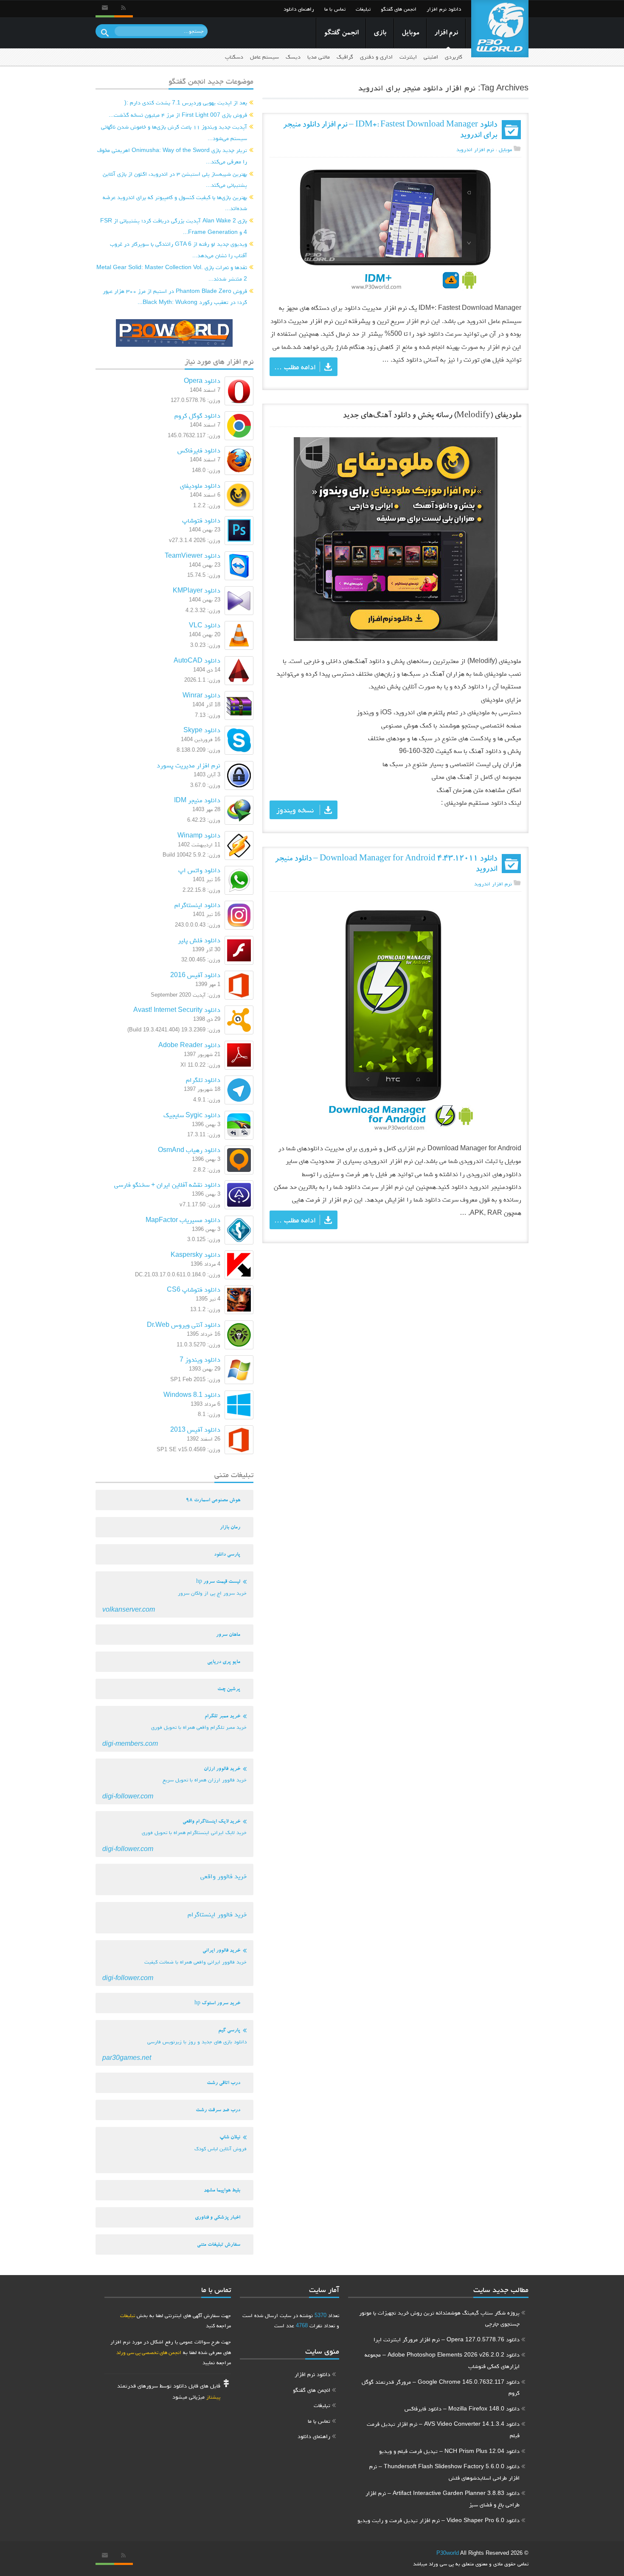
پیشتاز (213, 2397)
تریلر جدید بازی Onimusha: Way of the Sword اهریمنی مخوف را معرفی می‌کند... (172, 156)
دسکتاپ (234, 57)
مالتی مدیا (319, 57)
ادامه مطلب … (295, 367)
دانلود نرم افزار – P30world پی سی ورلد (500, 29)
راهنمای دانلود (299, 9)
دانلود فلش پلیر (199, 940)
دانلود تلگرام (203, 1080)
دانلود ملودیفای (200, 485)
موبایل (410, 33)
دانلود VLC (205, 625)
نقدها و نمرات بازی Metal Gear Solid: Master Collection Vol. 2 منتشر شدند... (172, 273)
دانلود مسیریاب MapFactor (183, 1220)
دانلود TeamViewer (193, 555)
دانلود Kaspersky (195, 1254)
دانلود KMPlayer (197, 590)
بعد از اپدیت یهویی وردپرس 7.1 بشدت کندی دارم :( (186, 102)
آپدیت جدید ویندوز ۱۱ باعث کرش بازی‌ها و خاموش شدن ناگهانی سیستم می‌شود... (174, 132)
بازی (380, 33)
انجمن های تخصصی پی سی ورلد (149, 2352)
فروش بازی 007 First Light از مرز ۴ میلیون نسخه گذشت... (178, 115)
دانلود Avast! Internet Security (177, 1010)
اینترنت (408, 57)
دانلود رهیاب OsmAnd (189, 1150)
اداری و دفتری (376, 57)
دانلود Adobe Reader (189, 1045)
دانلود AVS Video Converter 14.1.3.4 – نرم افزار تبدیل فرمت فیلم (443, 2429)
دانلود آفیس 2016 (195, 975)
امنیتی (431, 57)
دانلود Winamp (199, 835)
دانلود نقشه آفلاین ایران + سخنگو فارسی (167, 1184)
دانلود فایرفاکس (199, 450)
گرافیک (345, 57)
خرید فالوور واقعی (223, 1876)
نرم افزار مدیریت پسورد (188, 765)
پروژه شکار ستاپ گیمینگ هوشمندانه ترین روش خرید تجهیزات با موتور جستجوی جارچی (439, 2318)
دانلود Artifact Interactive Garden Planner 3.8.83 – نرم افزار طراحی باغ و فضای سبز (443, 2499)
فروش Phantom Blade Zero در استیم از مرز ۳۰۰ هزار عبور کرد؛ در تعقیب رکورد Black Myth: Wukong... (175, 296)
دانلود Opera (202, 381)
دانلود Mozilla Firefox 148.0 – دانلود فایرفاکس (462, 2408)
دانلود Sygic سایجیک (192, 1115)
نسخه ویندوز (295, 810)
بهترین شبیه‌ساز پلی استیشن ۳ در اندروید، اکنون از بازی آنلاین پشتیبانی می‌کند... (175, 179)
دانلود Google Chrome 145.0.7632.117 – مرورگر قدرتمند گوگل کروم (441, 2387)
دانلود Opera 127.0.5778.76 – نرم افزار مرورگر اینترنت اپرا (447, 2339)
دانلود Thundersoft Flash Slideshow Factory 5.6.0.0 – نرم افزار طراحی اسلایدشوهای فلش (444, 2472)
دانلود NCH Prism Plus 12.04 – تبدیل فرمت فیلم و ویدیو (449, 2451)
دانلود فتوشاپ (201, 520)
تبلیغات (363, 9)
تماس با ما (335, 9)
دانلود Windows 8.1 (192, 1395)
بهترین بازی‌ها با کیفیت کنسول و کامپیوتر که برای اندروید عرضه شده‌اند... (175, 203)
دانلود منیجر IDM (197, 800)
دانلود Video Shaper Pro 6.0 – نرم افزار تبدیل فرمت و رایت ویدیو (438, 2520)
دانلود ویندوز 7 (200, 1359)
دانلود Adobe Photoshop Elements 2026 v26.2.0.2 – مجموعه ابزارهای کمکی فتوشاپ (442, 2360)
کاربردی (454, 57)
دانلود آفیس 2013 (195, 1429)
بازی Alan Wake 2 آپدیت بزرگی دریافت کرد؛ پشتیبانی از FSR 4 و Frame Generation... (174, 226)
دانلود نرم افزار (444, 9)
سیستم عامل (264, 57)
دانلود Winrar (201, 695)
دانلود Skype (202, 730)
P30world (448, 2553)
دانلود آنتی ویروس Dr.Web (184, 1325)
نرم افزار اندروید (475, 149)
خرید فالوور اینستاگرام (217, 1914)
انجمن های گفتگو (399, 9)
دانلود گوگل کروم (197, 415)
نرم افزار (446, 33)
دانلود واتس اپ (199, 870)
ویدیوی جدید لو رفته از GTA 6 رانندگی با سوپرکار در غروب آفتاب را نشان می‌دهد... (178, 249)
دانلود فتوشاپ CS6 (194, 1289)
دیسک (293, 57)
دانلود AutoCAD (197, 660)
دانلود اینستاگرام (197, 905)
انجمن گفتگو (341, 33)
